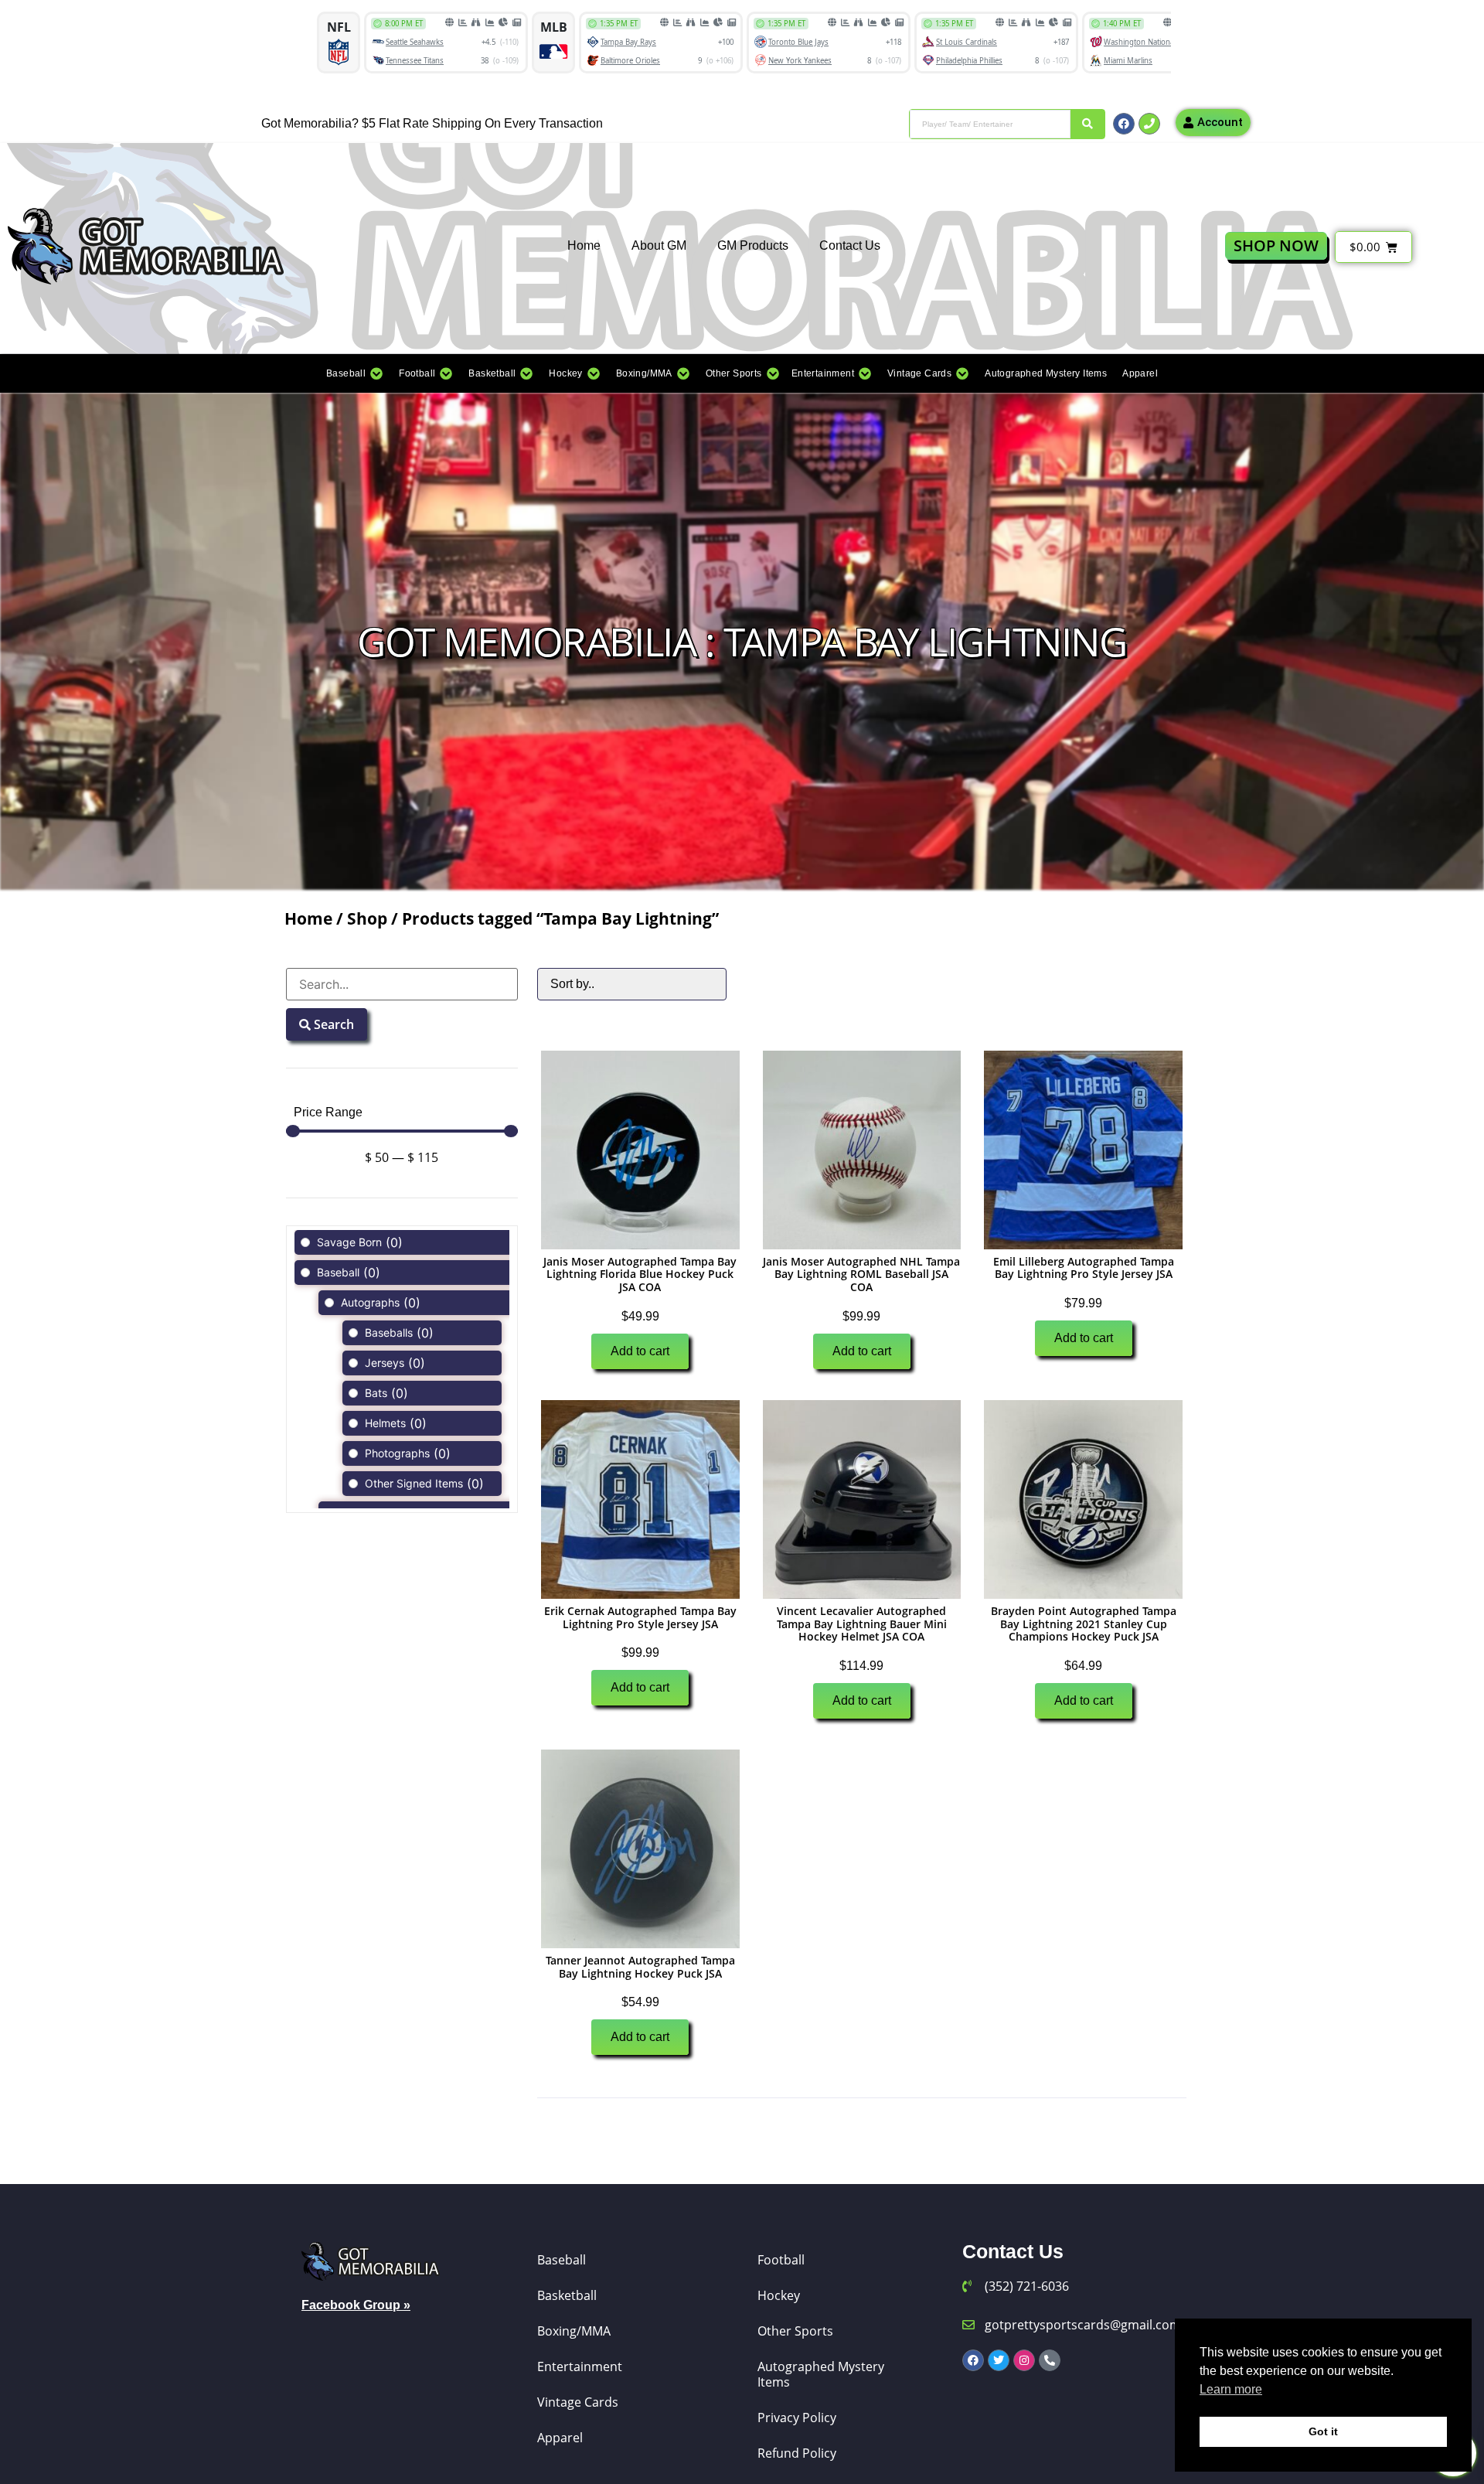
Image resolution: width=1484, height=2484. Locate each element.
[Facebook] (1124, 124)
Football (781, 2260)
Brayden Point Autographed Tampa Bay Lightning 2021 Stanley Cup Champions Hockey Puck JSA (1084, 1624)
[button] (355, 373)
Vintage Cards (578, 2402)
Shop (367, 918)
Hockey (779, 2295)
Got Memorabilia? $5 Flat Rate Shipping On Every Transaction (432, 123)
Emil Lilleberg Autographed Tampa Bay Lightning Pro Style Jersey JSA (1084, 1268)
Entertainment (580, 2366)
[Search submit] (1087, 124)
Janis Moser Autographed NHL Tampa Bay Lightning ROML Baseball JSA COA (861, 1274)
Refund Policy (797, 2453)
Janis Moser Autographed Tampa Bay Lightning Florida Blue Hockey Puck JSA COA (640, 1274)
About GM (659, 245)
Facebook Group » (356, 2305)
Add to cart (640, 1351)
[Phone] (1149, 124)
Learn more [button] (1231, 2389)
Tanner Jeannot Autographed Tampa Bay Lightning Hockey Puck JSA (640, 1967)
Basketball (567, 2295)
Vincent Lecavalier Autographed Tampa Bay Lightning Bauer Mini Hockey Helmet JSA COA (862, 1624)
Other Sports (795, 2331)
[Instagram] (1024, 2360)
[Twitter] (999, 2360)
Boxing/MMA (574, 2331)
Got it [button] (1323, 2431)
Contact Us (850, 245)
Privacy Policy (797, 2418)
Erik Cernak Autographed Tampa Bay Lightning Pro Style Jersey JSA (640, 1617)
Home (584, 245)
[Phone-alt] (1050, 2360)
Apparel (560, 2438)
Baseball (562, 2260)
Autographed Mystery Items (821, 2374)
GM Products (753, 245)
